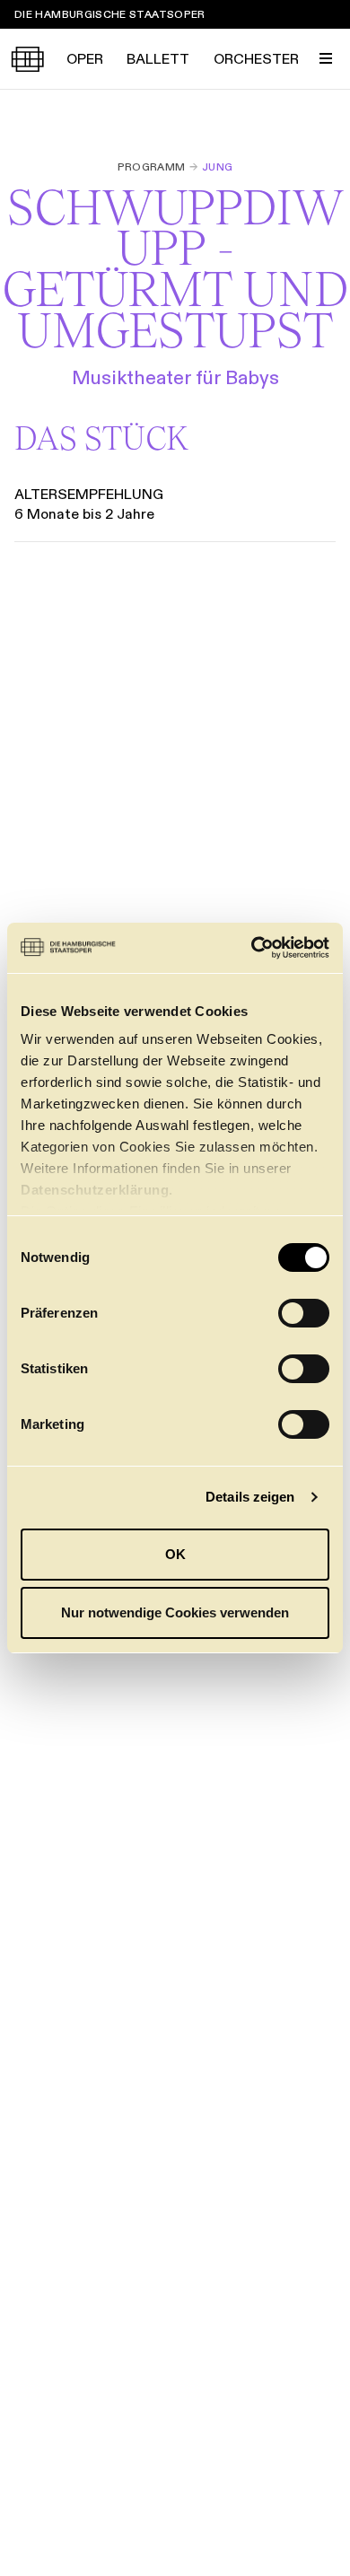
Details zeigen (250, 1497)
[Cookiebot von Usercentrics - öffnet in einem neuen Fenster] (252, 948)
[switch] (304, 1313)
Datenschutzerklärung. (97, 1190)
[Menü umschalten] (326, 58)
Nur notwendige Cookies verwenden (175, 1612)
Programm (152, 167)
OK (175, 1554)
